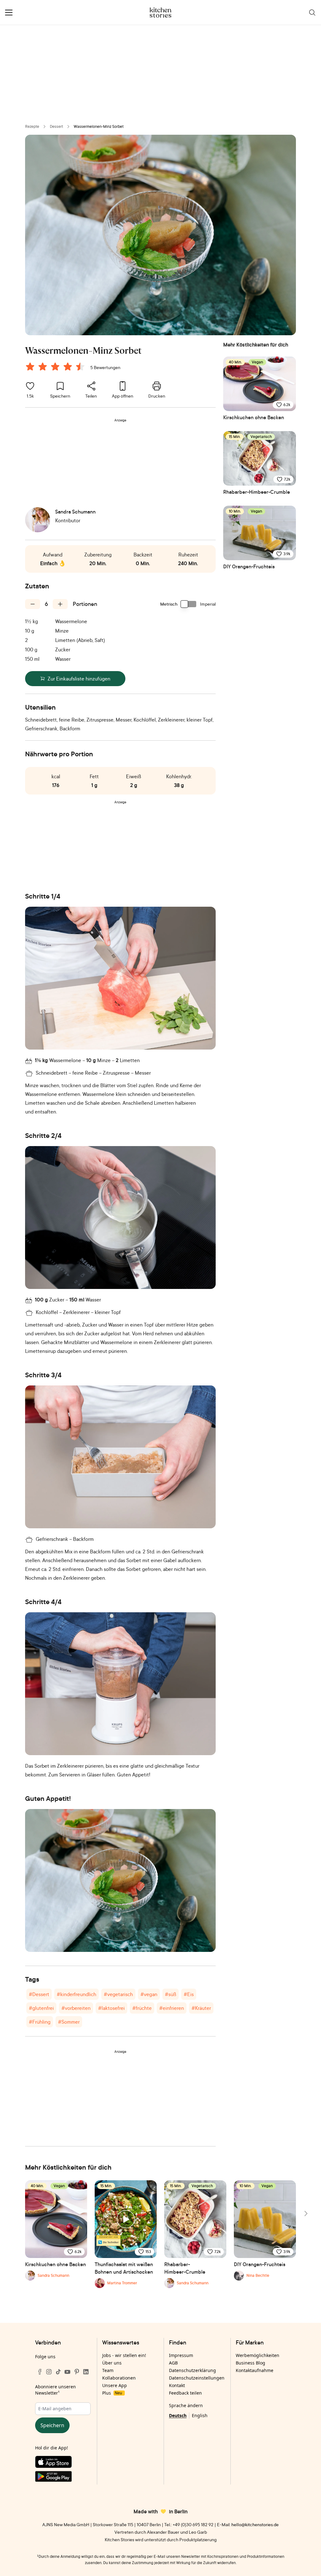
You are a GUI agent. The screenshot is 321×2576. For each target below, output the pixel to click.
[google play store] (63, 2478)
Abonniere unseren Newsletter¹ (55, 2390)
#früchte (142, 2008)
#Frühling (40, 2022)
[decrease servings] (33, 604)
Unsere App (115, 2385)
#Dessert (39, 1994)
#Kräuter (201, 2008)
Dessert (56, 126)
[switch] (189, 604)
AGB (173, 2363)
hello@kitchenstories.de (255, 2524)
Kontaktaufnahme (255, 2370)
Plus (112, 2393)
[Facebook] (40, 2372)
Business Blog (250, 2363)
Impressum (181, 2355)
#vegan (149, 1994)
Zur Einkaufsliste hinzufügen (79, 679)
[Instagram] (49, 2372)
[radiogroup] (56, 368)
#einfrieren (172, 2008)
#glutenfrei (41, 2008)
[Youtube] (67, 2372)
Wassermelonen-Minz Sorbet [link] (99, 126)
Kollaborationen (119, 2378)
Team (108, 2370)
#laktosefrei (111, 2008)
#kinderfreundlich (76, 1994)
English (200, 2415)
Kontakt (177, 2385)
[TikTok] (58, 2372)
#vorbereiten (76, 2008)
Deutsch (178, 2415)
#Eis (189, 1994)
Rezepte (32, 126)
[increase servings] (60, 604)
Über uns (112, 2363)
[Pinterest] (77, 2372)
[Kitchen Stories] (161, 13)
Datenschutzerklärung (192, 2370)
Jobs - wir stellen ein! (124, 2355)
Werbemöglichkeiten (258, 2355)
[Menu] (9, 13)
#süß (171, 1994)
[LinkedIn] (86, 2372)
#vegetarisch (118, 1994)
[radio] (30, 367)
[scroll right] (305, 2214)
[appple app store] (63, 2463)
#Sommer (69, 2022)
